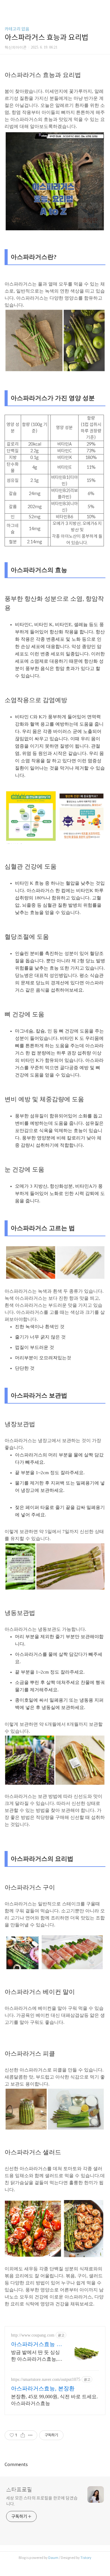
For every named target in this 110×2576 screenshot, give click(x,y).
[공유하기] (23, 2435)
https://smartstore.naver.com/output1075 (46, 2379)
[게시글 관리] (30, 2435)
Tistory (86, 2558)
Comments (16, 2465)
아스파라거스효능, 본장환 (43, 2388)
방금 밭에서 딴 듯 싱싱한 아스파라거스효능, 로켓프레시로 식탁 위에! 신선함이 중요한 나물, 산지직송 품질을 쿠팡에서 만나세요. (36, 2356)
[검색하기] (102, 7)
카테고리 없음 (17, 29)
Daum (53, 2558)
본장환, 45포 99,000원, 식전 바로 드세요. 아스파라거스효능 (54, 2400)
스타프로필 (19, 2490)
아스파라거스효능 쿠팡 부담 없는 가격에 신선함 (37, 2345)
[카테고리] (7, 7)
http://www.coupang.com (33, 2335)
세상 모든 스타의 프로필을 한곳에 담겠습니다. (42, 2501)
